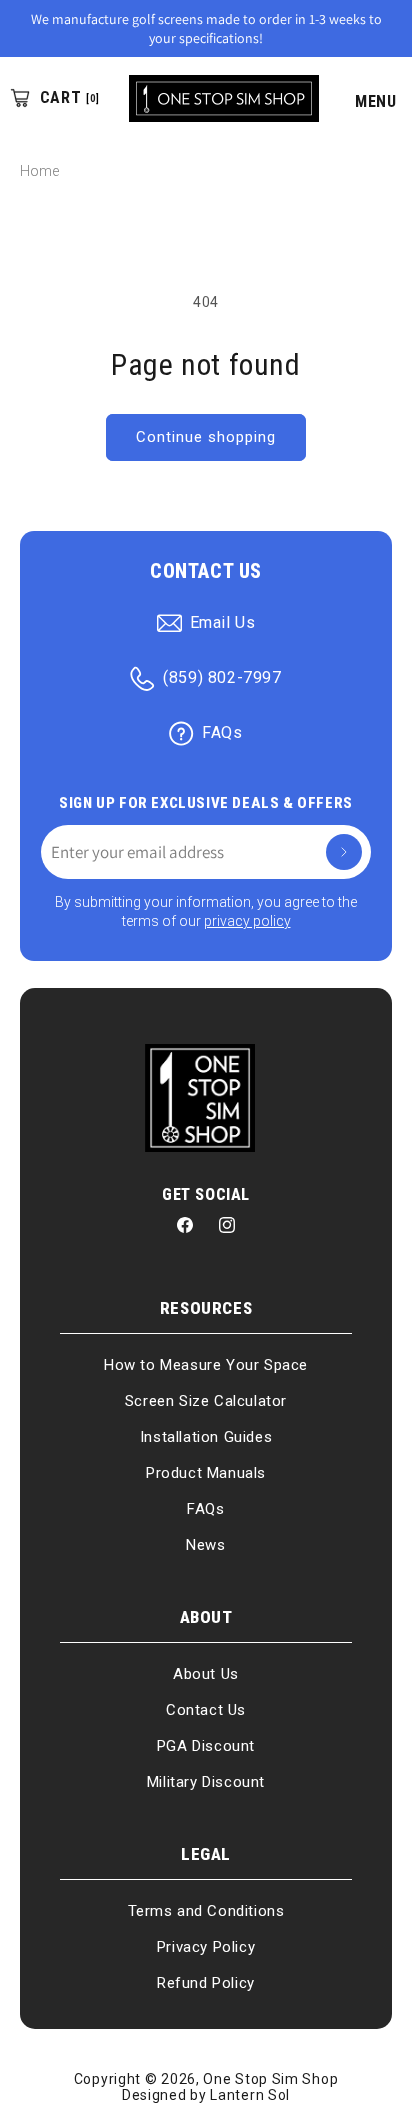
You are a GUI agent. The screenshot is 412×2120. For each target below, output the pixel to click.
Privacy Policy (206, 1947)
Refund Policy (206, 1983)
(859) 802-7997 (222, 678)
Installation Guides (206, 1437)
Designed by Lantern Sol (206, 2095)
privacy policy (247, 921)
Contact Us (206, 1710)
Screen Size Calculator (206, 1401)
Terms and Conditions (206, 1911)
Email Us (223, 623)
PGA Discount (206, 1746)
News (205, 1545)
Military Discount (206, 1782)
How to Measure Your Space (206, 1365)
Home (39, 171)
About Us (206, 1674)
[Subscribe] (344, 852)
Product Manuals (206, 1473)
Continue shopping (206, 437)
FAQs (222, 733)
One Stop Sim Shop (270, 2079)
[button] (365, 98)
